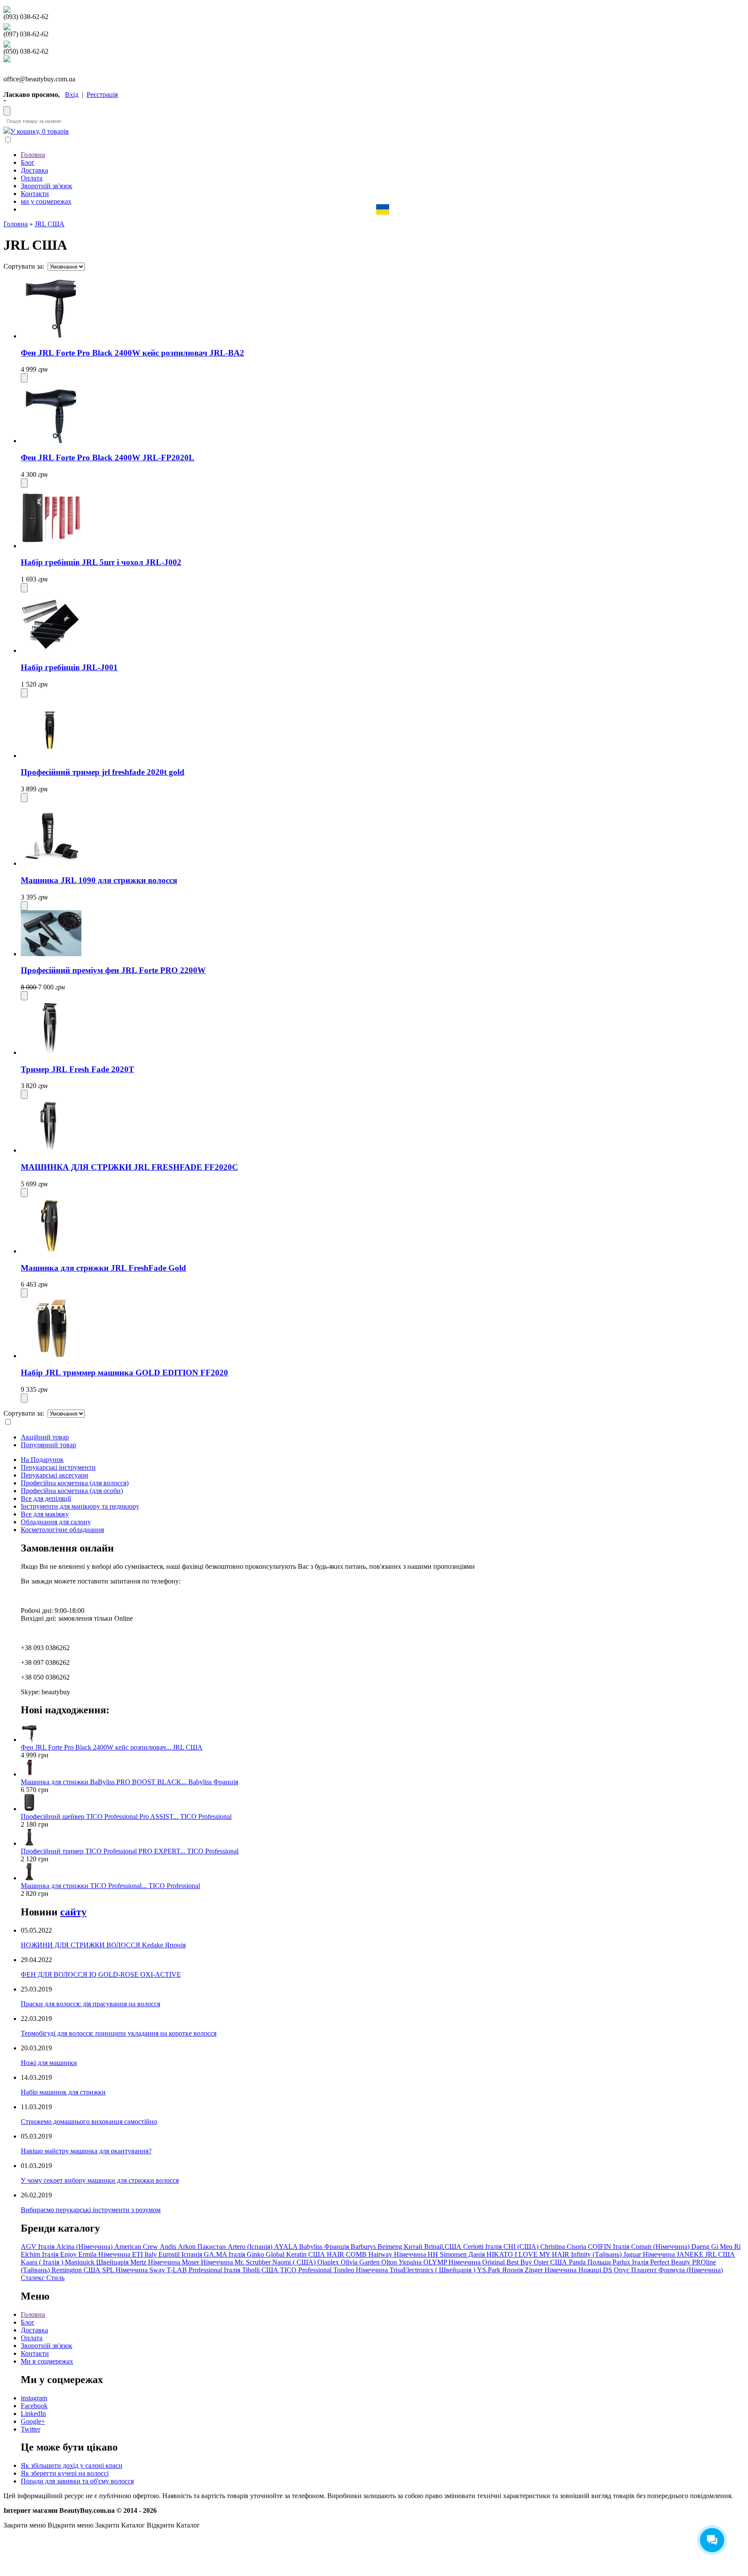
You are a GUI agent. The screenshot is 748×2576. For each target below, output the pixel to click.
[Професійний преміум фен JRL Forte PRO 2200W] (51, 954)
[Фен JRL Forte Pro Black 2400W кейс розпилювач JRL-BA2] (51, 336)
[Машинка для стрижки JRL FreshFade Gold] (51, 1251)
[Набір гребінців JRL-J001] (51, 650)
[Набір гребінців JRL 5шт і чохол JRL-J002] (51, 546)
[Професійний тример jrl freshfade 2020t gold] (51, 756)
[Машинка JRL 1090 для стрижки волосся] (51, 863)
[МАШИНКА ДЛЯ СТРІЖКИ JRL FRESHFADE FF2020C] (51, 1150)
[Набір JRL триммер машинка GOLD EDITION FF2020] (51, 1356)
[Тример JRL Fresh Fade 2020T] (51, 1052)
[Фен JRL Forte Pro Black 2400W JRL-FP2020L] (51, 441)
